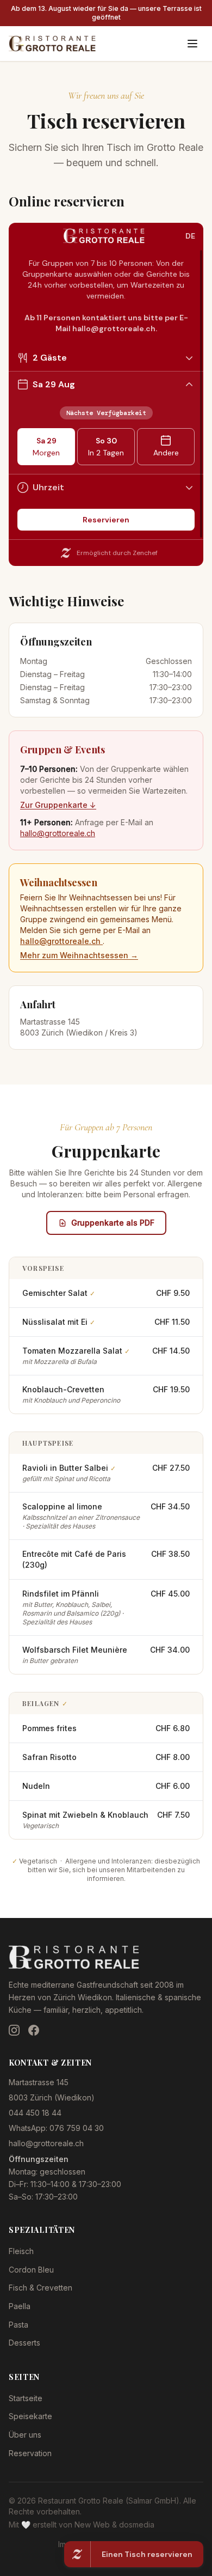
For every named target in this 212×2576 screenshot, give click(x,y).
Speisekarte (30, 2416)
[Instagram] (14, 2030)
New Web (92, 2525)
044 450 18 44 (35, 2113)
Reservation (30, 2453)
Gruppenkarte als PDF (113, 1223)
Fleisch (21, 2251)
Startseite (26, 2398)
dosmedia (137, 2525)
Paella (20, 2306)
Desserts (24, 2343)
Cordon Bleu (31, 2270)
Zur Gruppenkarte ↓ (58, 805)
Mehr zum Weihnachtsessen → (79, 955)
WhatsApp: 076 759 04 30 (56, 2128)
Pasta (18, 2325)
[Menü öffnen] (192, 44)
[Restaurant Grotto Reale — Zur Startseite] (52, 44)
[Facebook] (34, 2030)
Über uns (25, 2435)
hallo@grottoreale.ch (58, 833)
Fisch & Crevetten (40, 2288)
